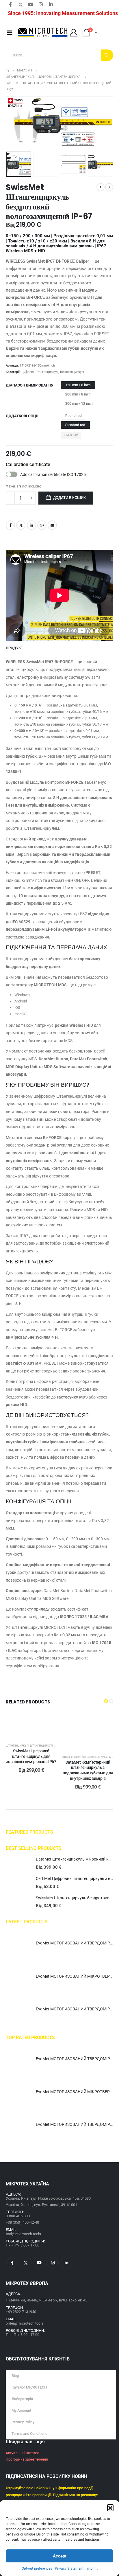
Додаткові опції (22, 416)
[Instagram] (41, 4)
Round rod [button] (74, 416)
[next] (109, 187)
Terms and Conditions (29, 2434)
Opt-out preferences (37, 2568)
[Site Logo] (43, 33)
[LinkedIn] (51, 4)
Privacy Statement (69, 2568)
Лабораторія (22, 2399)
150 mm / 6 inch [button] (78, 385)
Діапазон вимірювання (30, 385)
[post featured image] (18, 1864)
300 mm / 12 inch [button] (79, 404)
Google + (42, 525)
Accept (60, 2556)
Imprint (92, 2568)
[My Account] (74, 33)
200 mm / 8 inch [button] (78, 394)
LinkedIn (31, 525)
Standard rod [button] (75, 425)
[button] (110, 2507)
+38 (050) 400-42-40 (22, 2222)
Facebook (10, 525)
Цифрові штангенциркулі (40, 372)
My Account (21, 2410)
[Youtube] (31, 4)
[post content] (31, 1726)
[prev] (101, 187)
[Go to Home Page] (7, 71)
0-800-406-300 (18, 2216)
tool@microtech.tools (23, 2234)
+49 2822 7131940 (21, 2312)
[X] (21, 4)
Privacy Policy (23, 2422)
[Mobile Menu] (10, 33)
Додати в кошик (69, 498)
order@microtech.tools (25, 2323)
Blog (15, 2376)
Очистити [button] (70, 435)
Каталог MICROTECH (29, 2387)
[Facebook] (10, 4)
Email (52, 525)
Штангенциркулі (72, 372)
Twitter (21, 525)
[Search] (107, 55)
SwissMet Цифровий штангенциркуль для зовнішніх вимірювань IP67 (31, 1756)
